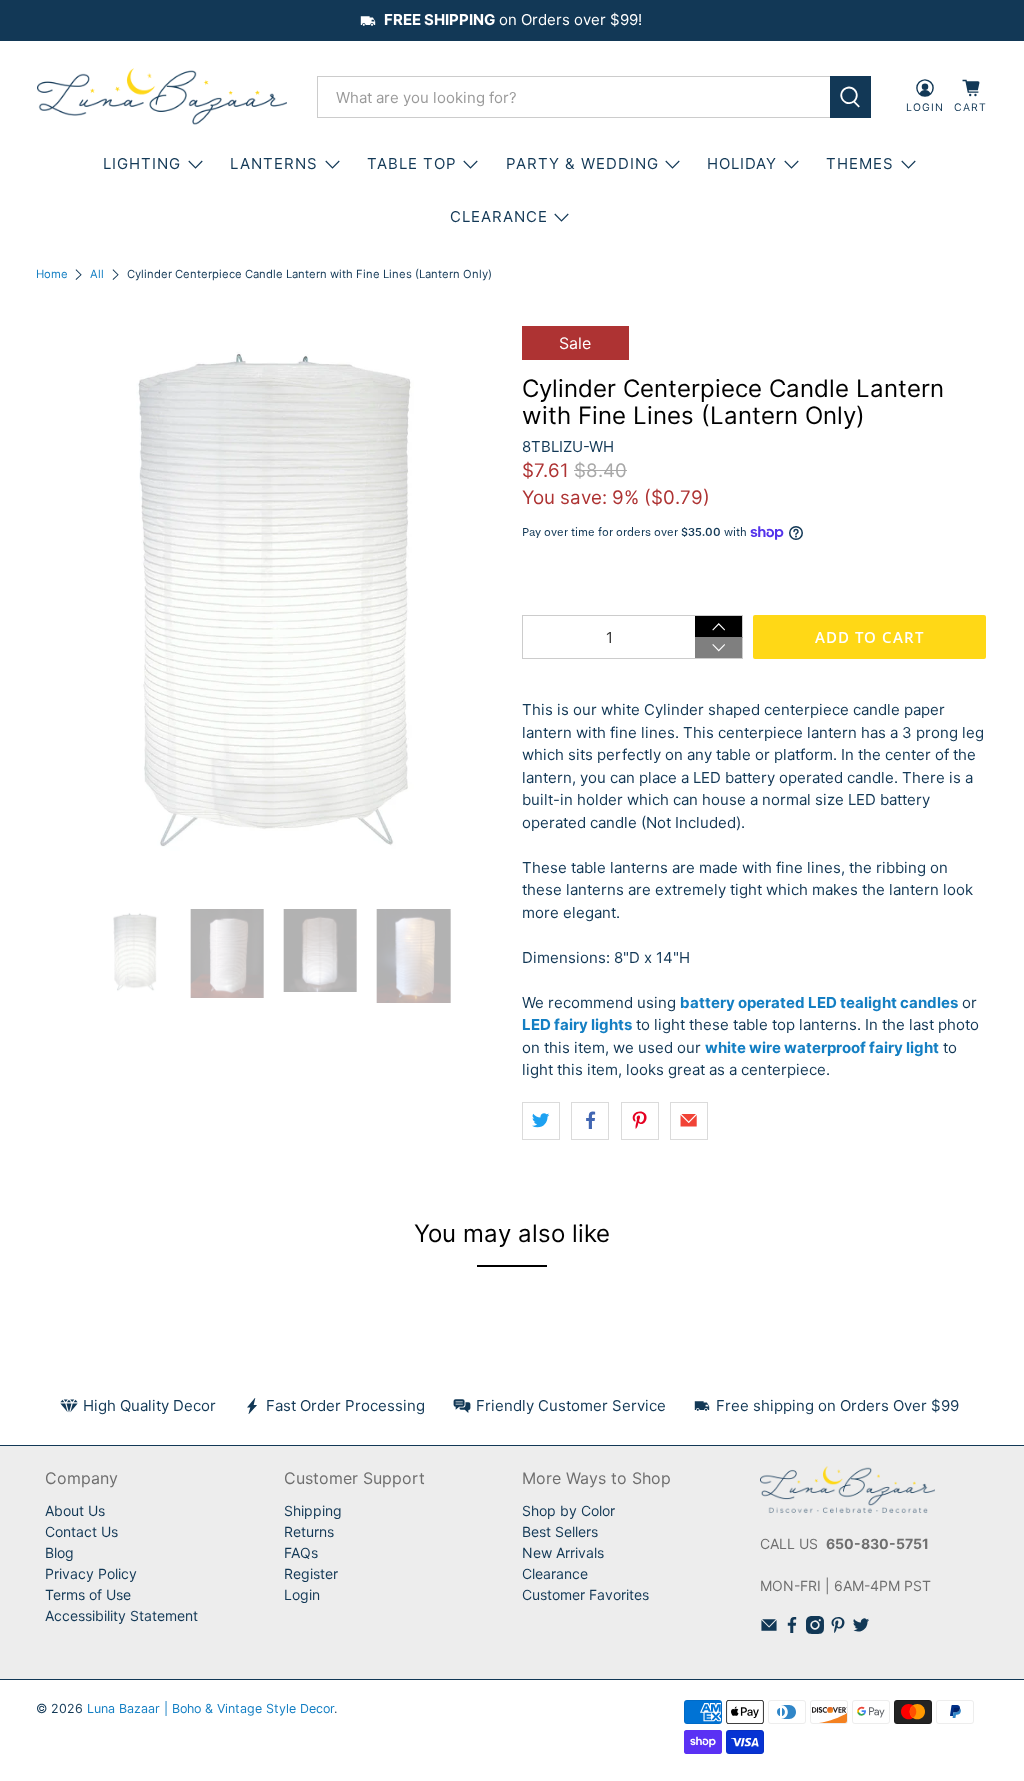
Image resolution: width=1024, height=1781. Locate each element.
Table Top (412, 163)
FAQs (301, 1552)
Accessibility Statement (121, 1615)
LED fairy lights (577, 1024)
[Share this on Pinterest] (640, 1121)
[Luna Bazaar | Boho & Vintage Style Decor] (162, 97)
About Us (75, 1510)
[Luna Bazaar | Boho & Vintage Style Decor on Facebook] (792, 1628)
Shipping (313, 1510)
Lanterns (274, 163)
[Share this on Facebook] (590, 1121)
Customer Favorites (585, 1594)
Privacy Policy (91, 1573)
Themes (860, 163)
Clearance (555, 1573)
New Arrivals (563, 1552)
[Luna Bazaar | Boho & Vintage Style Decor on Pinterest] (838, 1628)
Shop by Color (568, 1510)
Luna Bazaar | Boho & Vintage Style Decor (210, 1708)
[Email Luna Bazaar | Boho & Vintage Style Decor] (769, 1628)
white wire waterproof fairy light (822, 1047)
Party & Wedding (582, 163)
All (97, 274)
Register (311, 1573)
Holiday (742, 163)
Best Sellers (560, 1531)
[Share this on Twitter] (541, 1121)
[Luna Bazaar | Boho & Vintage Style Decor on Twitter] (861, 1628)
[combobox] (574, 97)
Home (52, 274)
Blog (59, 1552)
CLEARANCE (499, 216)
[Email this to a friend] (689, 1121)
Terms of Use (88, 1594)
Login (302, 1594)
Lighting (142, 163)
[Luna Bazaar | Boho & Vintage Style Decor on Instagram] (815, 1628)
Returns (309, 1531)
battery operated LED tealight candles (819, 1002)
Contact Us (81, 1531)
